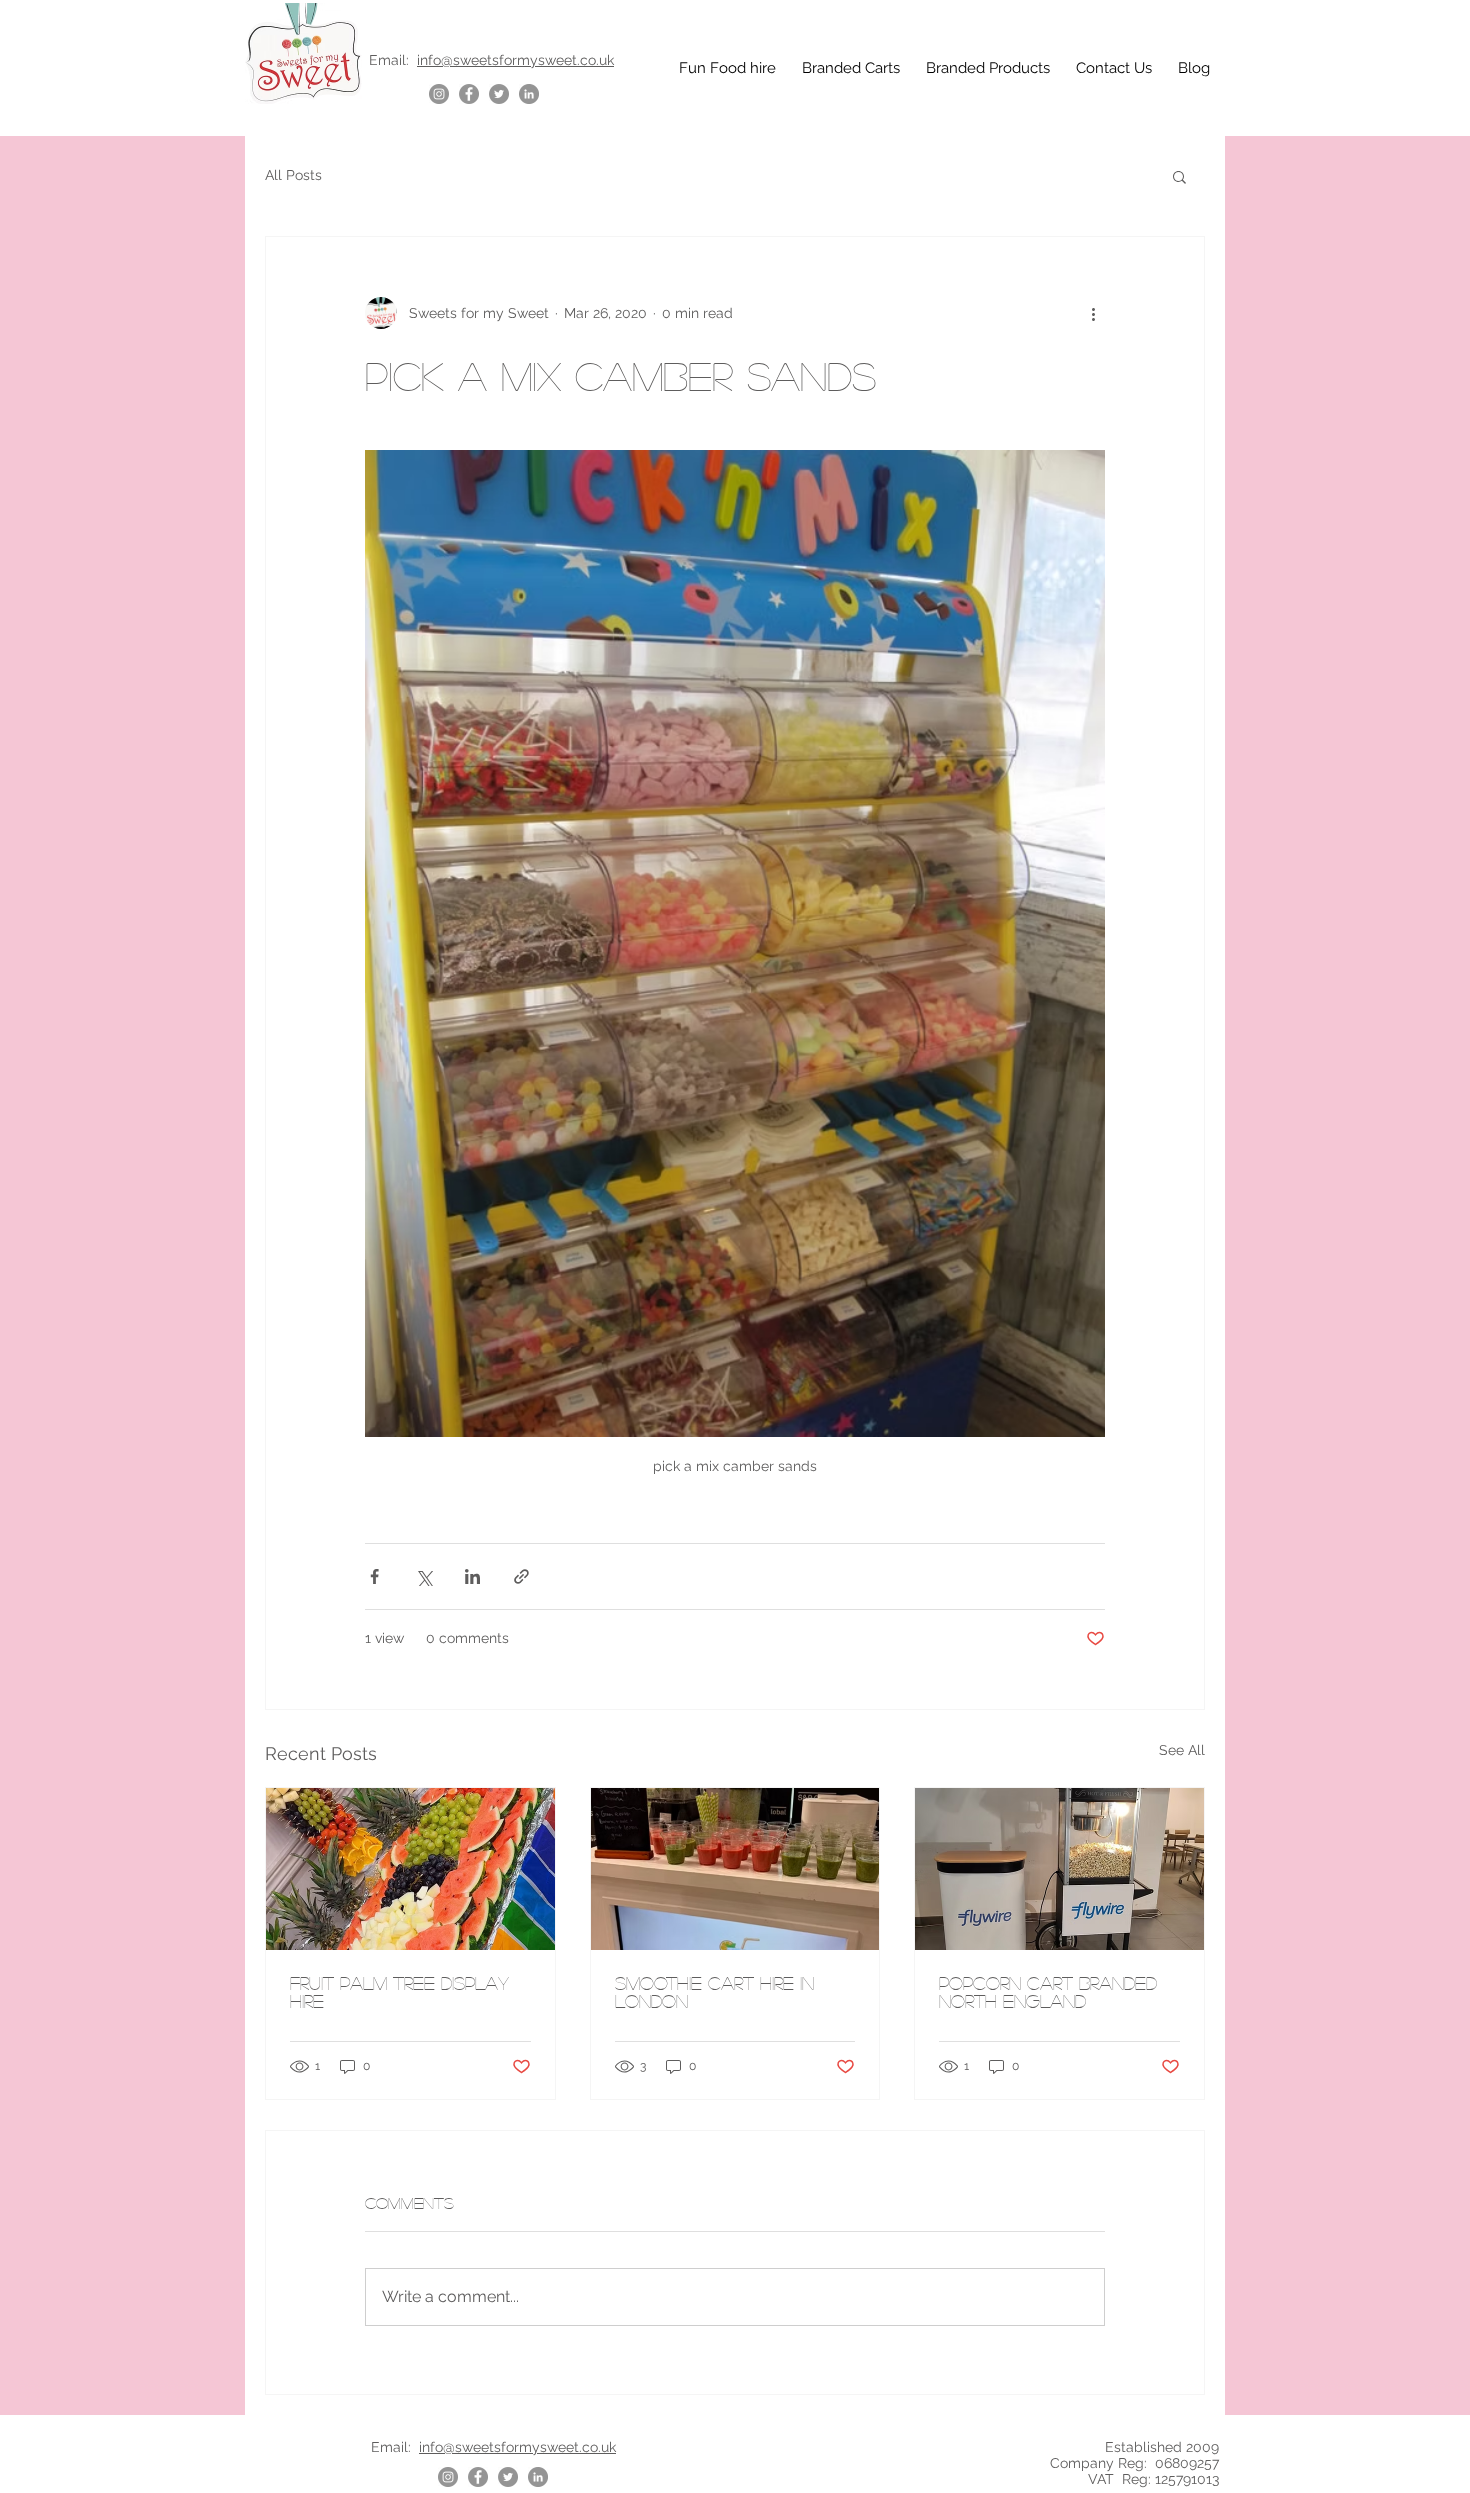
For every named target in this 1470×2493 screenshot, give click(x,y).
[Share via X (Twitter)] (423, 1576)
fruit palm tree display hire (399, 1992)
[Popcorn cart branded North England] (1059, 1869)
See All (1182, 1750)
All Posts (293, 175)
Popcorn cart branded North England (1048, 1992)
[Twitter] (499, 94)
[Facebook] (469, 94)
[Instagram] (439, 94)
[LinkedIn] (529, 94)
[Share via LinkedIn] (472, 1576)
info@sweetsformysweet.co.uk (515, 60)
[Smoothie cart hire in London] (735, 1869)
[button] (1179, 176)
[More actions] (1093, 313)
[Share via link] (521, 1576)
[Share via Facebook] (374, 1576)
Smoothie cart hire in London (714, 1992)
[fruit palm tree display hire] (410, 1869)
